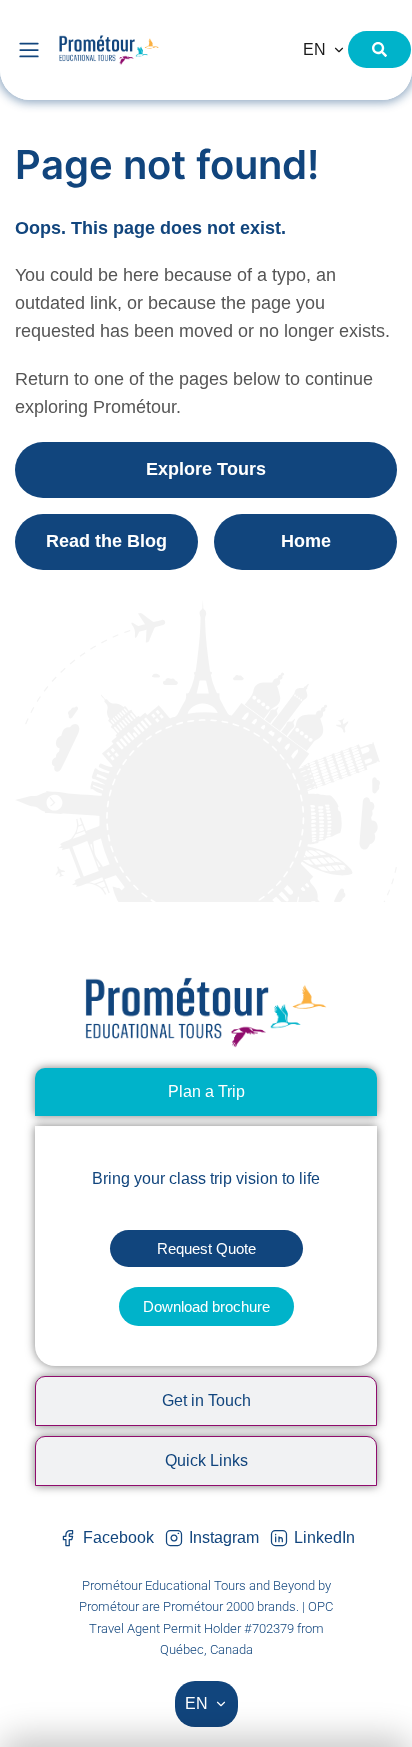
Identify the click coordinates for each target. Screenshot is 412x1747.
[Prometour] (165, 49)
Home (306, 541)
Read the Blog (106, 541)
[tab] (206, 1092)
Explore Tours (206, 469)
